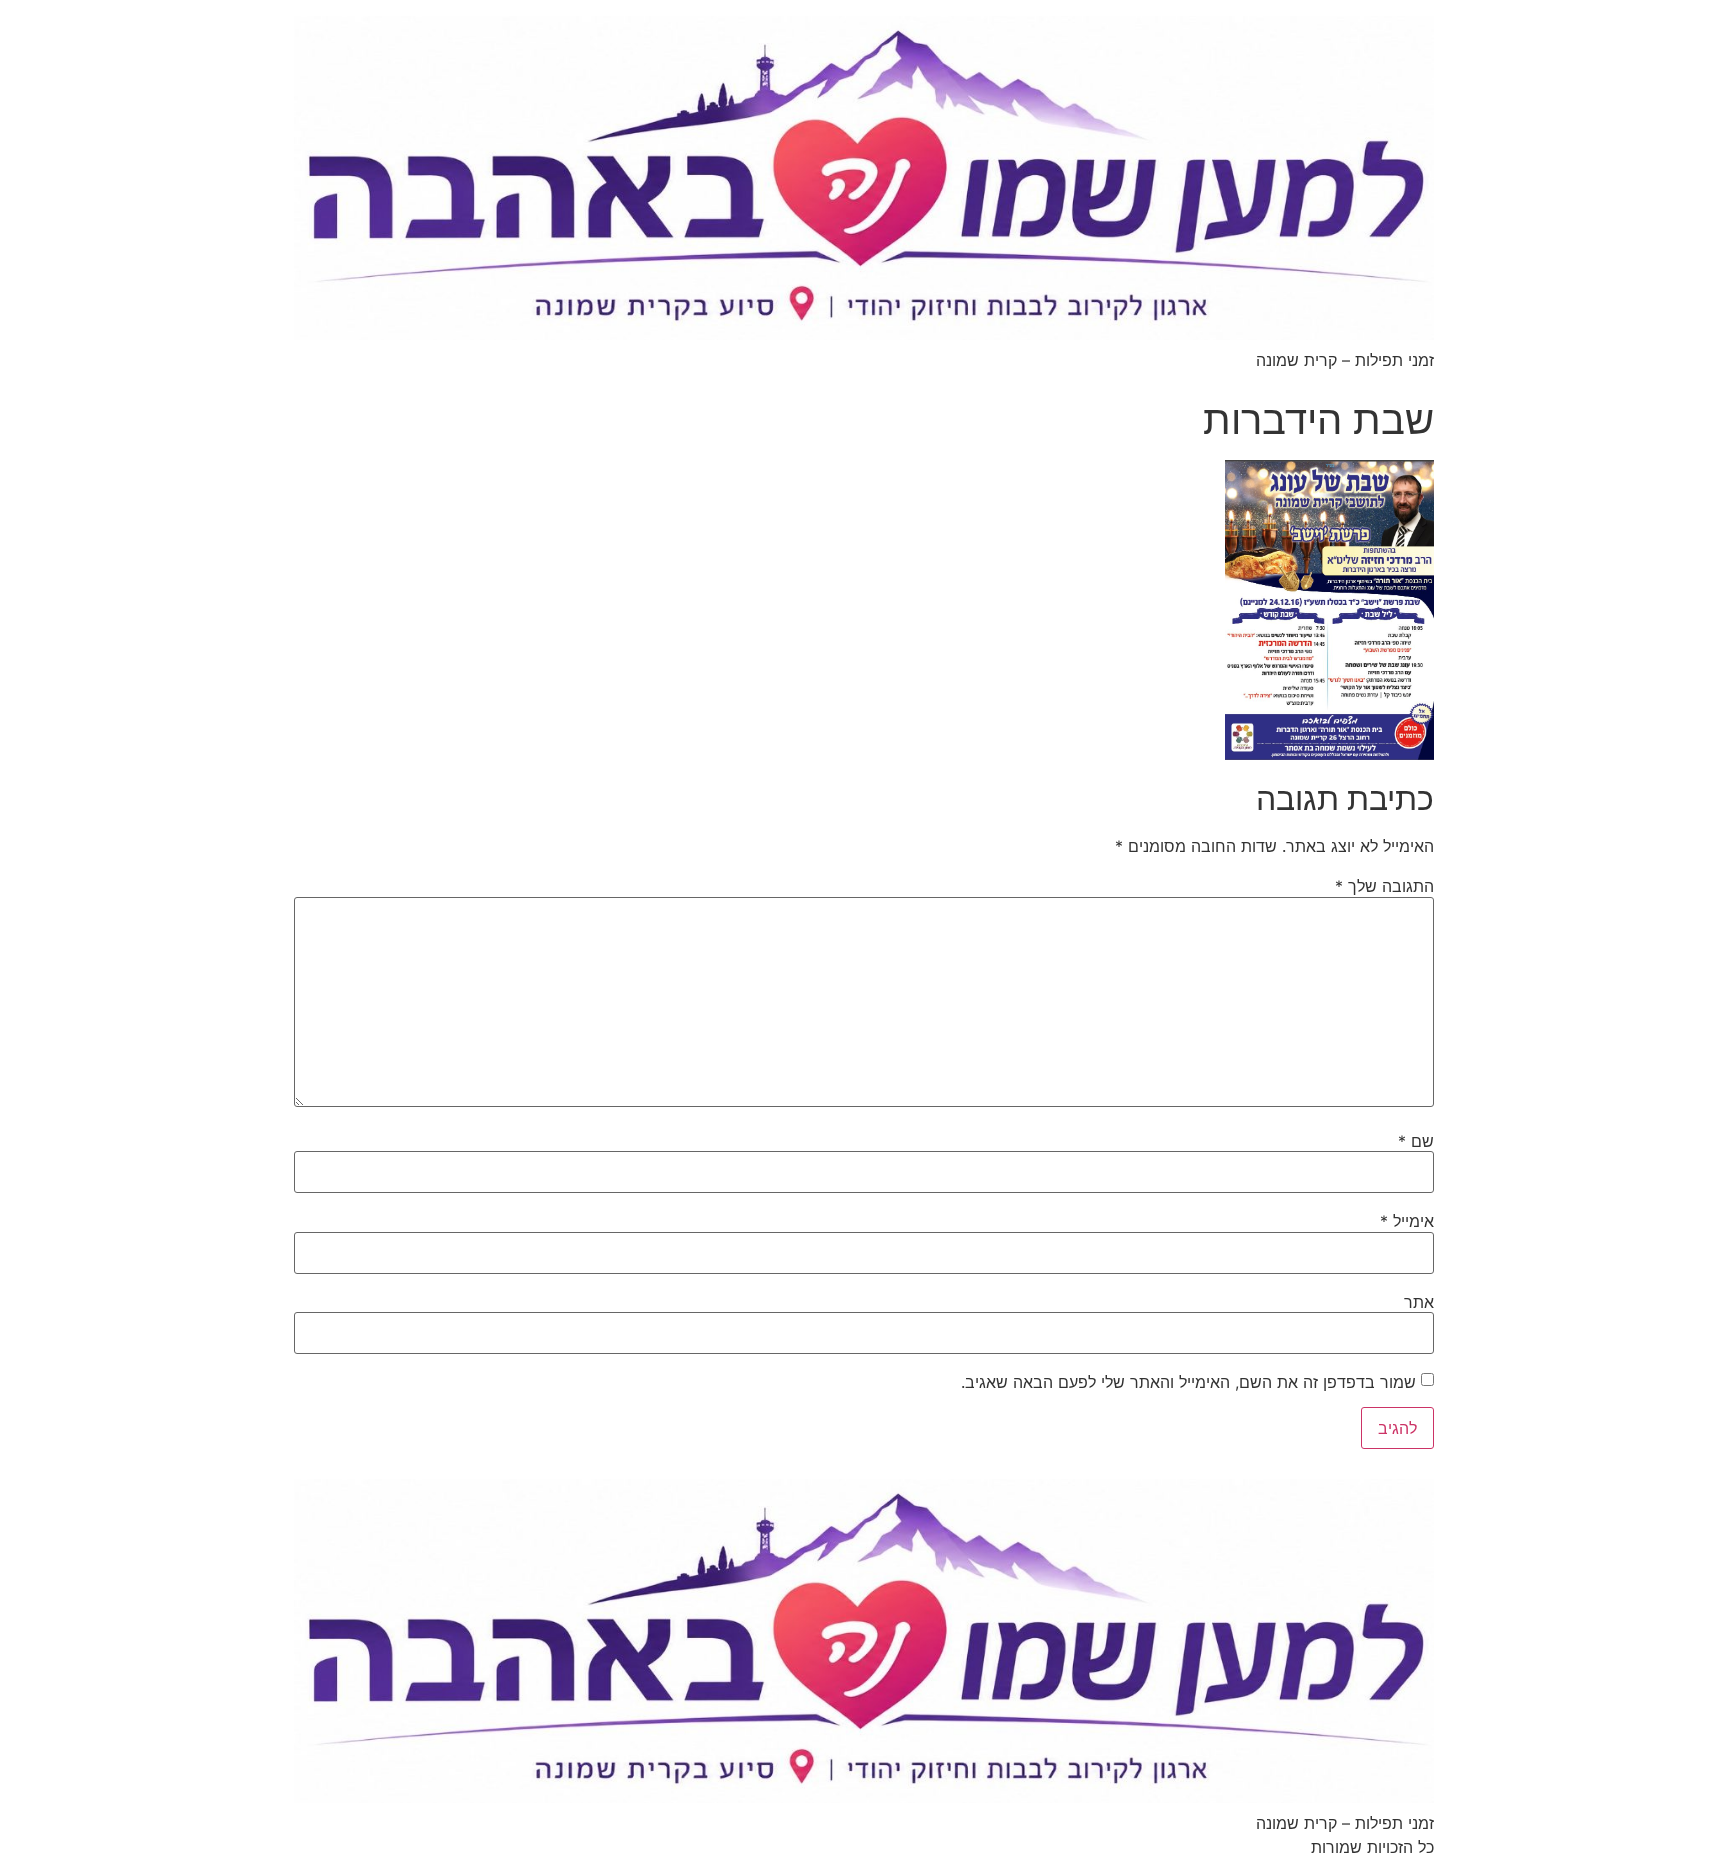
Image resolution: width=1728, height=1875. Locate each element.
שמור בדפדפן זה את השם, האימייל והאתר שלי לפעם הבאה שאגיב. (1188, 1382)
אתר (1419, 1302)
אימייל (1407, 1221)
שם (1416, 1141)
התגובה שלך (1384, 886)
